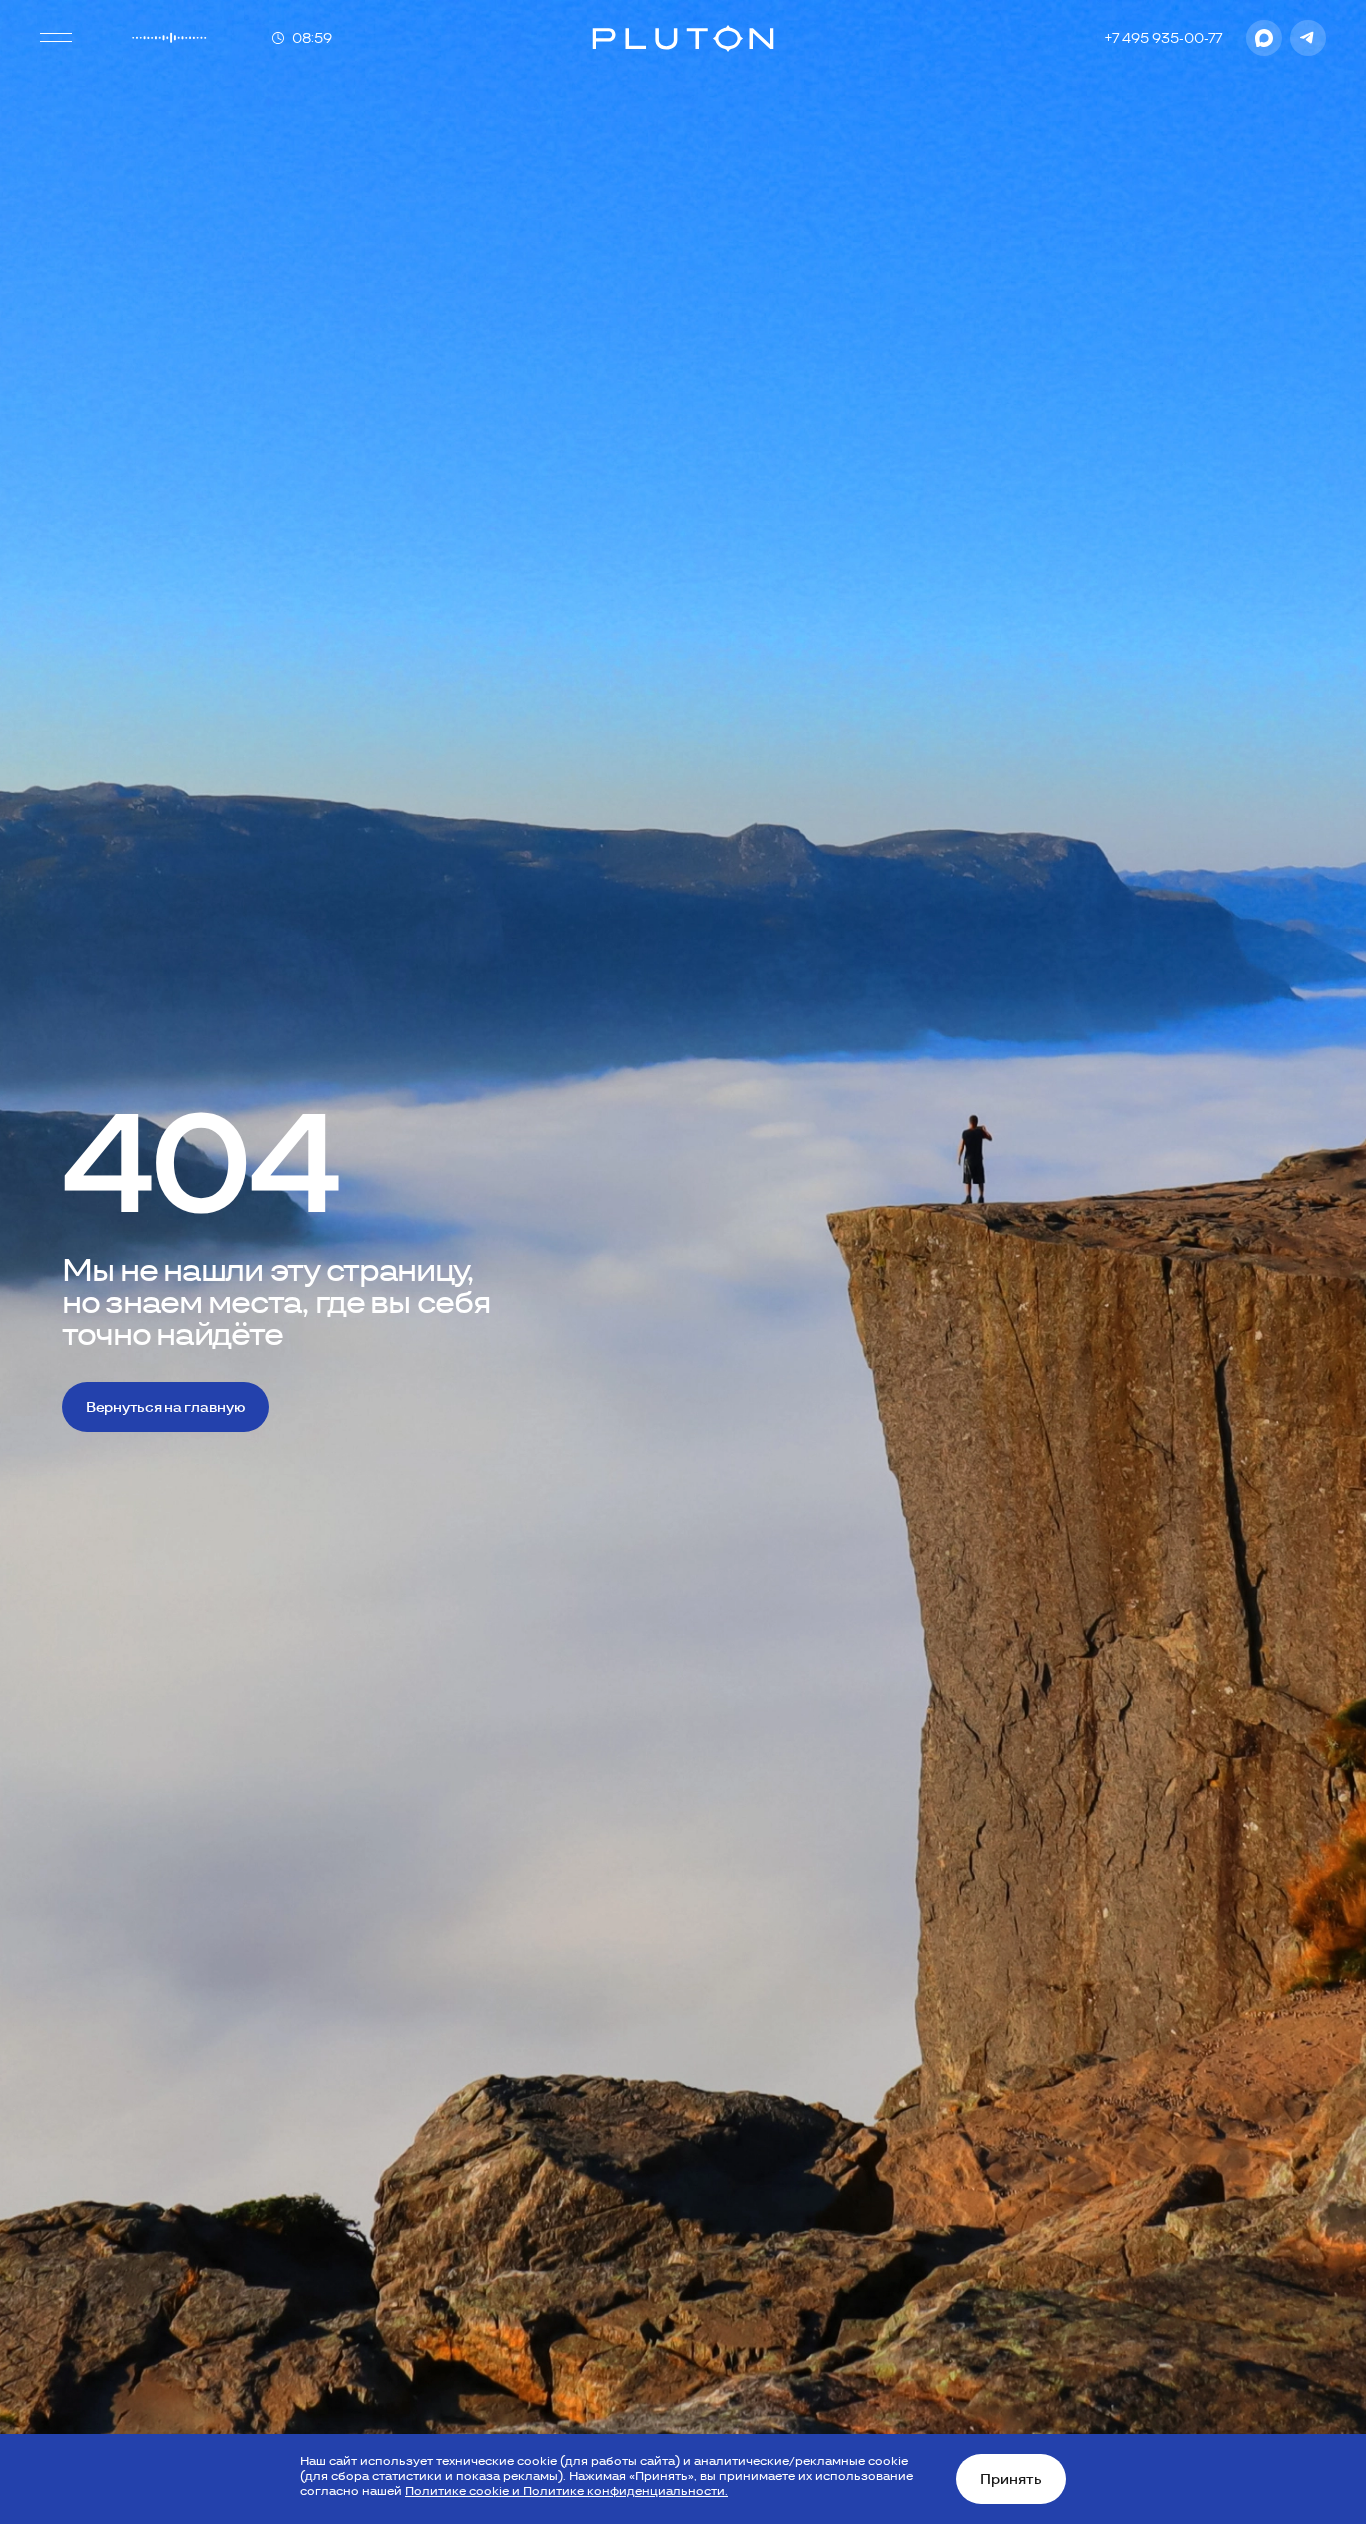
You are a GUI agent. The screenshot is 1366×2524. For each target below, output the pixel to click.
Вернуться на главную (165, 1407)
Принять (1011, 2479)
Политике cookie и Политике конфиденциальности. (566, 2490)
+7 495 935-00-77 (1163, 38)
